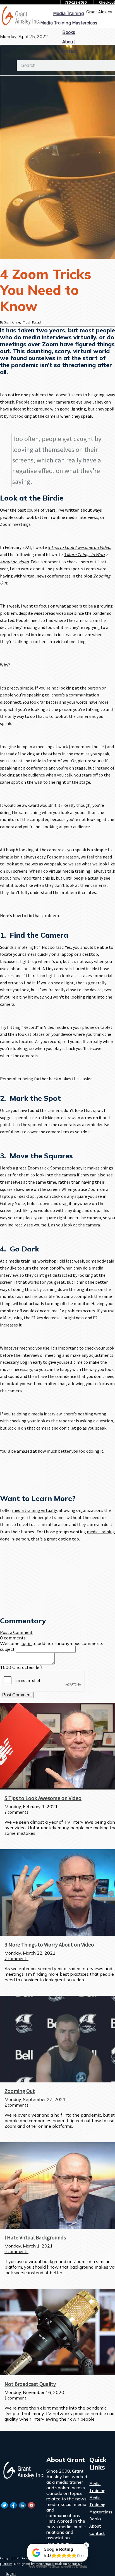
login (11, 2573)
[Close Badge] (86, 2545)
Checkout (107, 2)
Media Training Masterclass (69, 23)
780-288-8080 (76, 2)
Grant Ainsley (99, 12)
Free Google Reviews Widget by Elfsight (58, 2567)
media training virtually (34, 1510)
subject (7, 1649)
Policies (7, 2564)
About (69, 42)
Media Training (69, 13)
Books (69, 32)
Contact (69, 51)
